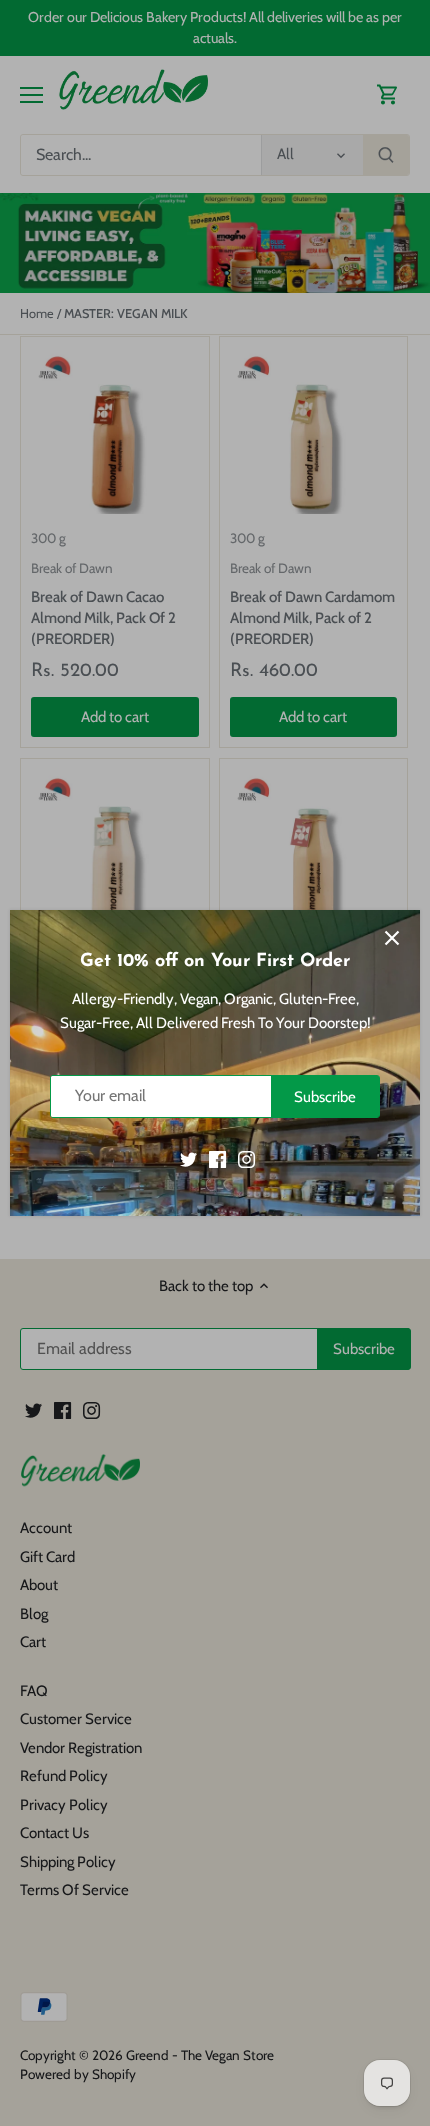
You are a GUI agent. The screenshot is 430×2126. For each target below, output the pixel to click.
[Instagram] (246, 1158)
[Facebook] (217, 1158)
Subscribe (325, 1097)
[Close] (392, 938)
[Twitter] (188, 1158)
